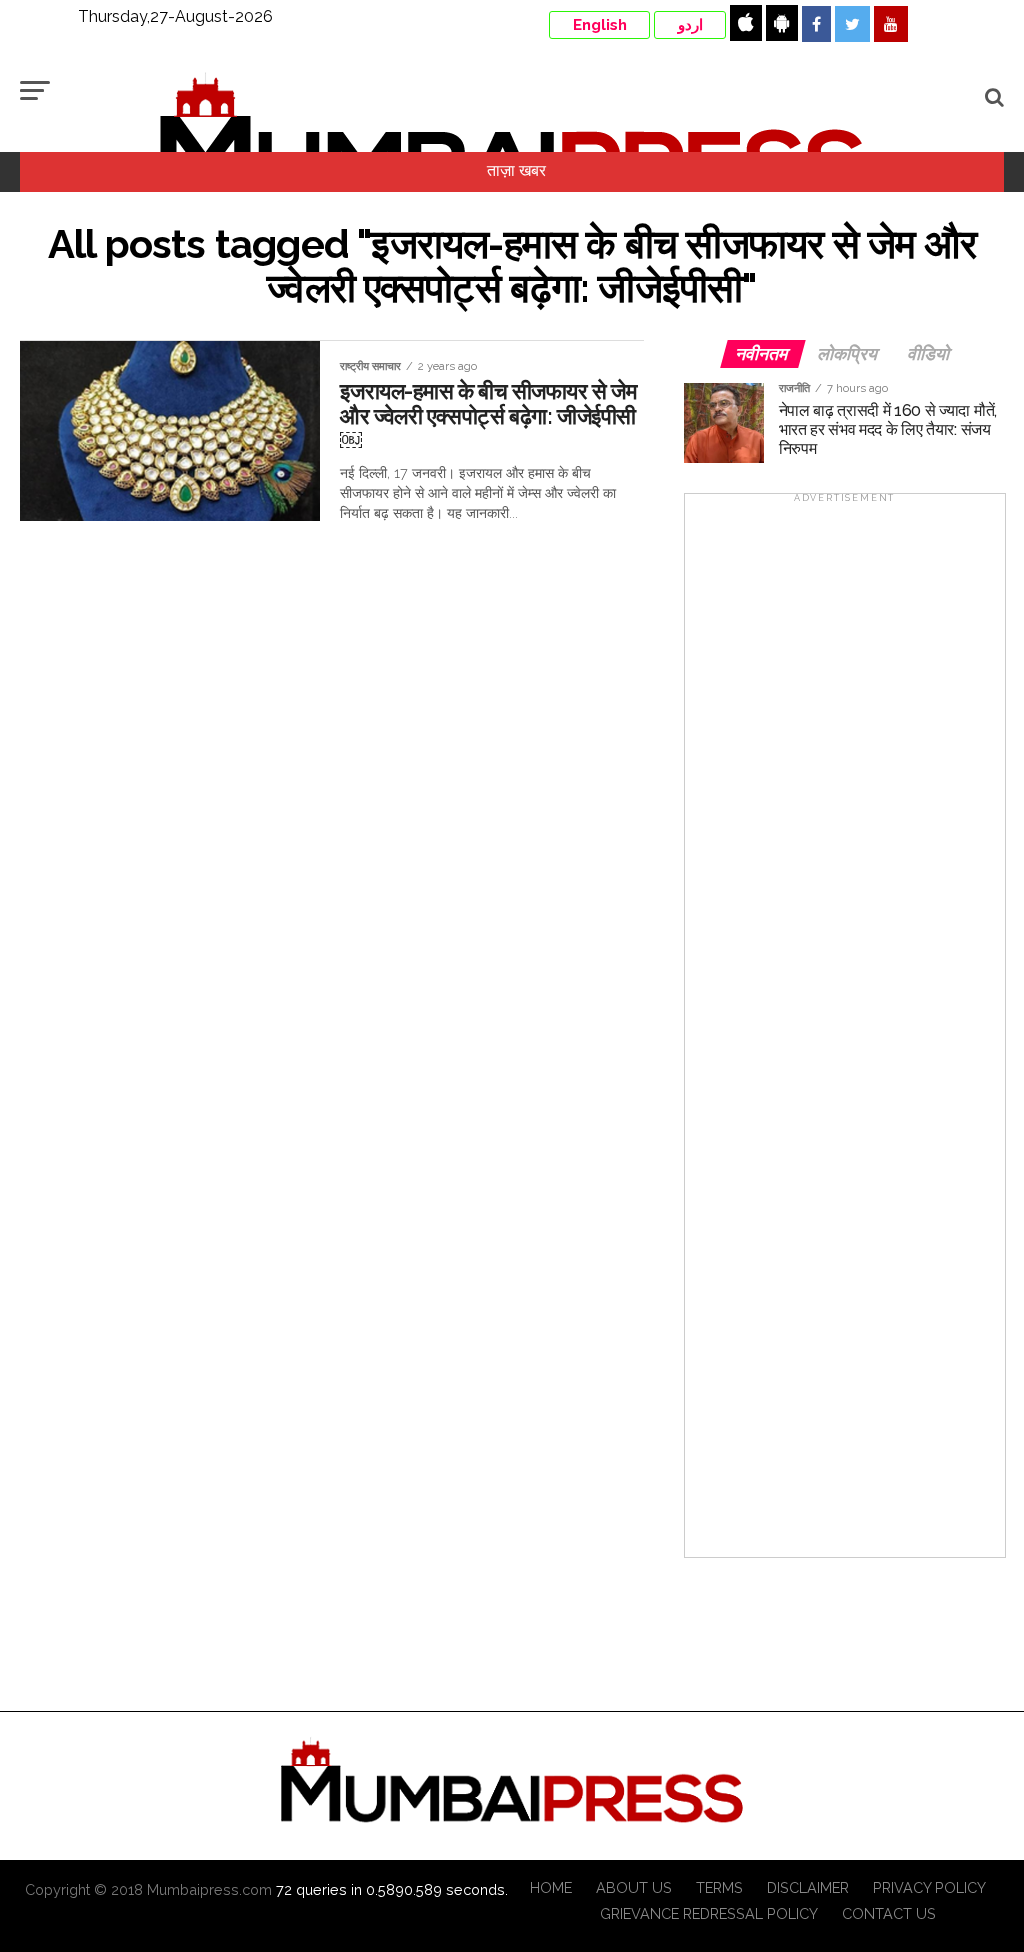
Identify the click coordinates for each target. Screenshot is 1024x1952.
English (600, 25)
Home (551, 1887)
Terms (719, 1887)
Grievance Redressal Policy (709, 1913)
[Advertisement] (845, 1032)
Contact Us (889, 1913)
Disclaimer (808, 1887)
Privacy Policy (929, 1887)
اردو (690, 25)
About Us (634, 1887)
